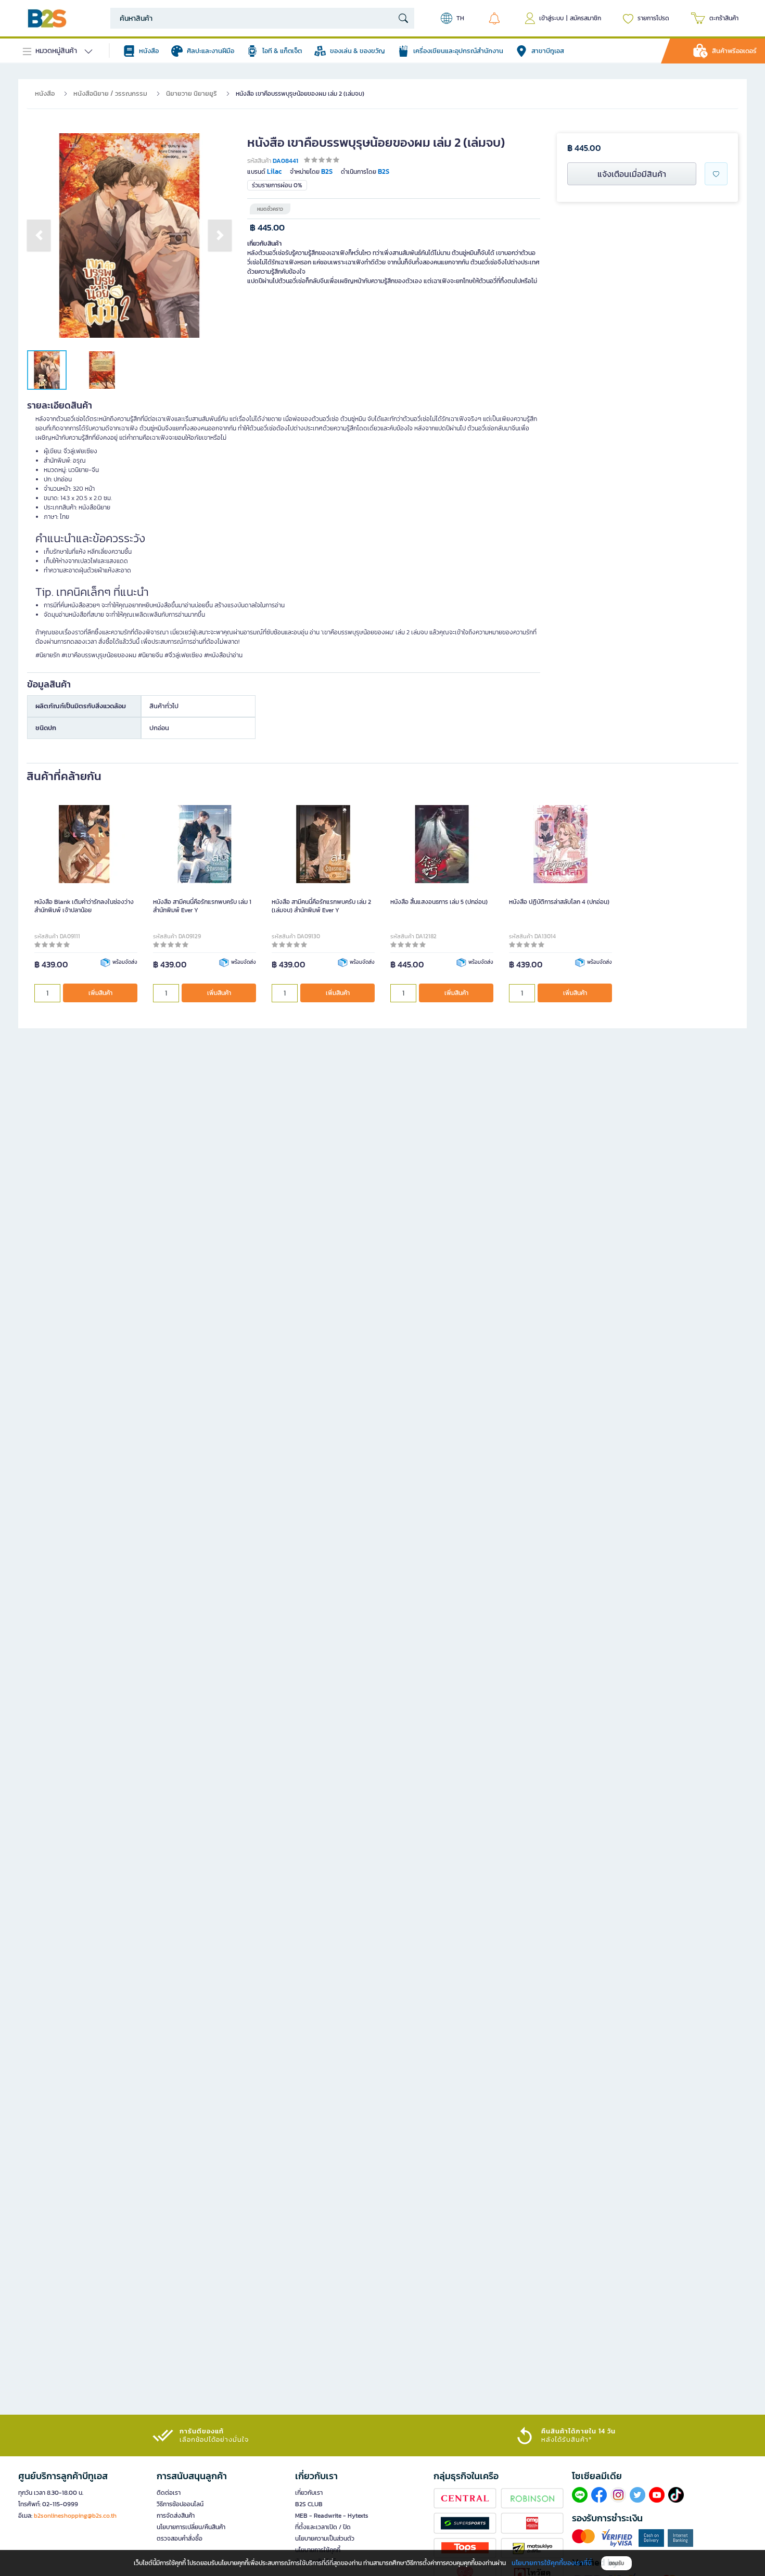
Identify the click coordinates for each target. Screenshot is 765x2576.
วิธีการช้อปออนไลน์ (180, 2504)
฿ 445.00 (267, 228)
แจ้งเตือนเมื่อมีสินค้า (632, 174)
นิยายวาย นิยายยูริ (192, 93)
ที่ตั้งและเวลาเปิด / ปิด (323, 2527)
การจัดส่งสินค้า (176, 2516)
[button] (39, 235)
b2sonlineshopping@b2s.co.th (75, 2516)
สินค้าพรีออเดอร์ (734, 51)
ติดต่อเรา (169, 2493)
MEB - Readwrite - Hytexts (332, 2516)
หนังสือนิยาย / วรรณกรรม (110, 93)
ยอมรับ (616, 2563)
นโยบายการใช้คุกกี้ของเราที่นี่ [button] (552, 2563)
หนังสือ (45, 93)
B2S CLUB (309, 2504)
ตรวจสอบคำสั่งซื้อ (180, 2539)
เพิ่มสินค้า (100, 993)
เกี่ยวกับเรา (309, 2493)
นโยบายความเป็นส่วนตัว (325, 2539)
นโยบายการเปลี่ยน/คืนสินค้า (191, 2527)
